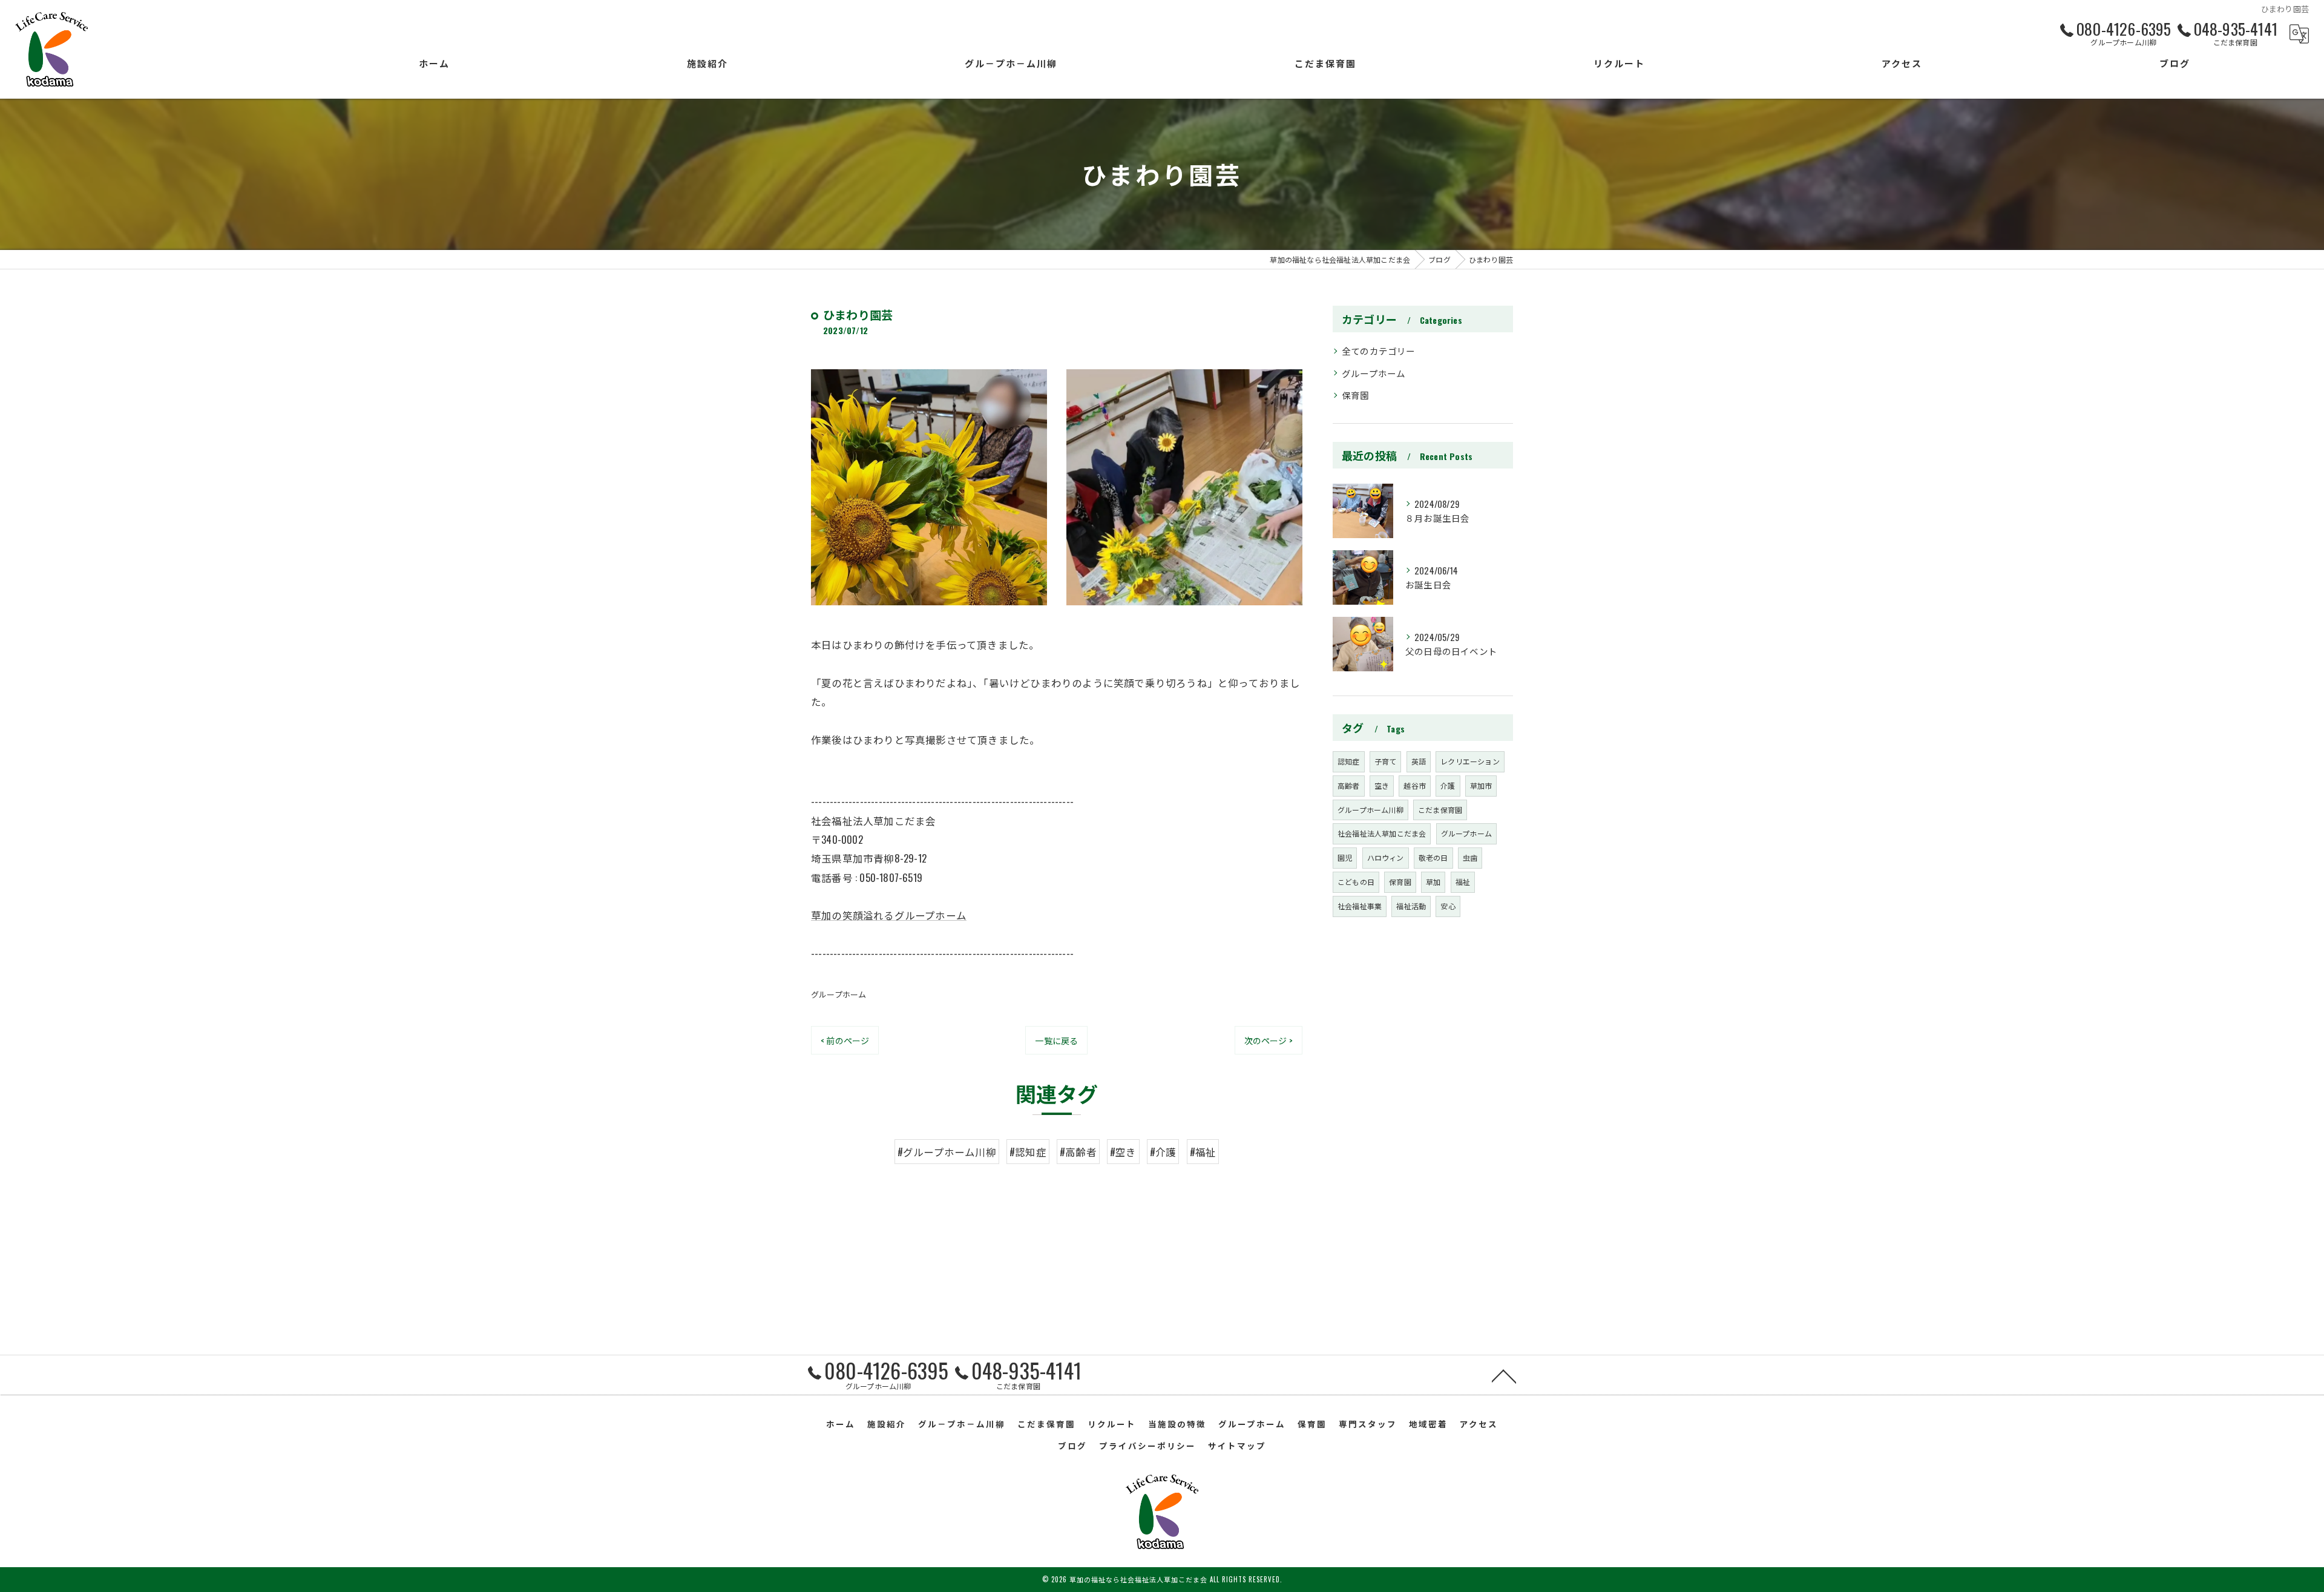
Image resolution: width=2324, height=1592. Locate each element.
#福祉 (1203, 1152)
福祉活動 (1411, 906)
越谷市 (1415, 785)
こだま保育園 (1440, 810)
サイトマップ (1237, 1446)
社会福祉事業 (1360, 906)
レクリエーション (1470, 761)
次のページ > (1269, 1040)
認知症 (1349, 761)
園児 (1345, 857)
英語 (1419, 761)
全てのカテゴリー (1379, 351)
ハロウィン (1386, 857)
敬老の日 (1433, 857)
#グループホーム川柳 (947, 1152)
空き (1382, 785)
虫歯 (1470, 857)
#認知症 (1028, 1152)
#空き (1123, 1152)
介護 (1448, 785)
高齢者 (1349, 785)
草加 (1433, 882)
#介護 (1163, 1152)
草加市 (1481, 785)
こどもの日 (1356, 882)
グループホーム (839, 994)
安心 (1448, 906)
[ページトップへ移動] (1504, 1375)
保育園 (1356, 395)
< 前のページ (845, 1040)
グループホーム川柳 (1370, 810)
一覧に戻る (1056, 1040)
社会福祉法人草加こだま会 (1382, 833)
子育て (1386, 761)
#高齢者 (1078, 1152)
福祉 (1463, 882)
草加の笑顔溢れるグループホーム (889, 915)
